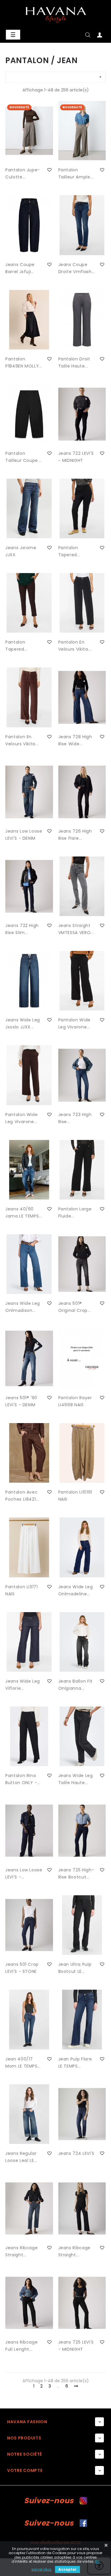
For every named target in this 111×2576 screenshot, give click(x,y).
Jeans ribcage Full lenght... (21, 2346)
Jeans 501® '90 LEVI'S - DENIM (21, 1401)
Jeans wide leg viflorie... (23, 1685)
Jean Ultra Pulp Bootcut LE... (75, 1968)
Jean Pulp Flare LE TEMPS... (75, 2063)
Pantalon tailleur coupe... (23, 457)
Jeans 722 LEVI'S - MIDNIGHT (76, 457)
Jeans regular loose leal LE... (21, 2157)
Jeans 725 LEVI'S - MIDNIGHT (76, 2346)
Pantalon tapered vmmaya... (70, 552)
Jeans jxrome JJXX (21, 551)
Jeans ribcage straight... (21, 2251)
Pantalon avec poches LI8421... (22, 1496)
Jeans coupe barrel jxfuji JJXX (20, 268)
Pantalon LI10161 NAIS (75, 1496)
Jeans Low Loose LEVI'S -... (24, 1873)
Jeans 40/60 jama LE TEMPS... (24, 1212)
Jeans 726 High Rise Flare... (75, 835)
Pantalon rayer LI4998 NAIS (75, 1401)
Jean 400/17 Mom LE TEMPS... (23, 2063)
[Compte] (99, 36)
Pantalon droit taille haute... (74, 362)
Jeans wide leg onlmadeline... (76, 1590)
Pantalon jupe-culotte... (23, 173)
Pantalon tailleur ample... (76, 173)
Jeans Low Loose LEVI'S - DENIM (24, 835)
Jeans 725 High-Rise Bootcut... (76, 1873)
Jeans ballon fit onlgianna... (75, 1685)
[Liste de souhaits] (49, 170)
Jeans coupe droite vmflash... (77, 268)
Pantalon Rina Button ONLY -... (23, 1779)
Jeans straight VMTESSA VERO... (76, 929)
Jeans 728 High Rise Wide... (75, 740)
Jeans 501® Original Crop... (75, 1307)
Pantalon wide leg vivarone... (74, 1023)
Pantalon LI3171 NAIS (22, 1590)
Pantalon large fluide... (75, 1212)
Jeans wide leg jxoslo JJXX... (23, 1023)
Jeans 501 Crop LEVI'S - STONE (22, 1968)
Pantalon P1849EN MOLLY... (24, 362)
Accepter (67, 2569)
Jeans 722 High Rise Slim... (22, 929)
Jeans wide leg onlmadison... (23, 1307)
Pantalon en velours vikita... (75, 646)
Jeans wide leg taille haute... (76, 1779)
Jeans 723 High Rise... (75, 1118)
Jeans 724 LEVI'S (76, 2153)
